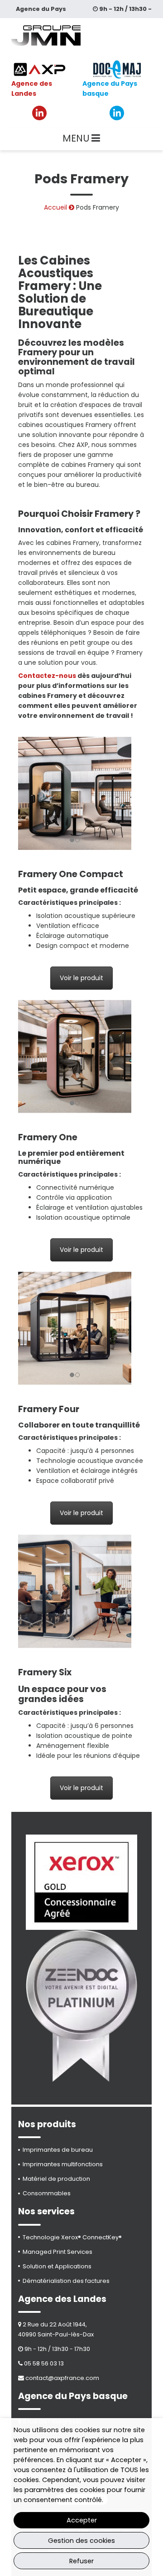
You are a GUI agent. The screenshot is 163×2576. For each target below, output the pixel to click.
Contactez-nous (47, 676)
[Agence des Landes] (40, 69)
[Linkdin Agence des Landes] (39, 113)
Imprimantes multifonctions (63, 2164)
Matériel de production (56, 2179)
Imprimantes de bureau (58, 2150)
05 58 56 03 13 (44, 2363)
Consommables (47, 2193)
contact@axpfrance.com (62, 2378)
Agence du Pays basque (110, 88)
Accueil (55, 207)
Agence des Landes (32, 88)
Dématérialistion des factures (66, 2281)
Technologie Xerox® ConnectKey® (72, 2237)
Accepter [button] (82, 2520)
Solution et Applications (57, 2266)
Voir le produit (81, 978)
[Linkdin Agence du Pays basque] (117, 113)
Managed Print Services (58, 2252)
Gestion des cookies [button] (81, 2541)
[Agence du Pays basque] (117, 69)
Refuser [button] (81, 2561)
